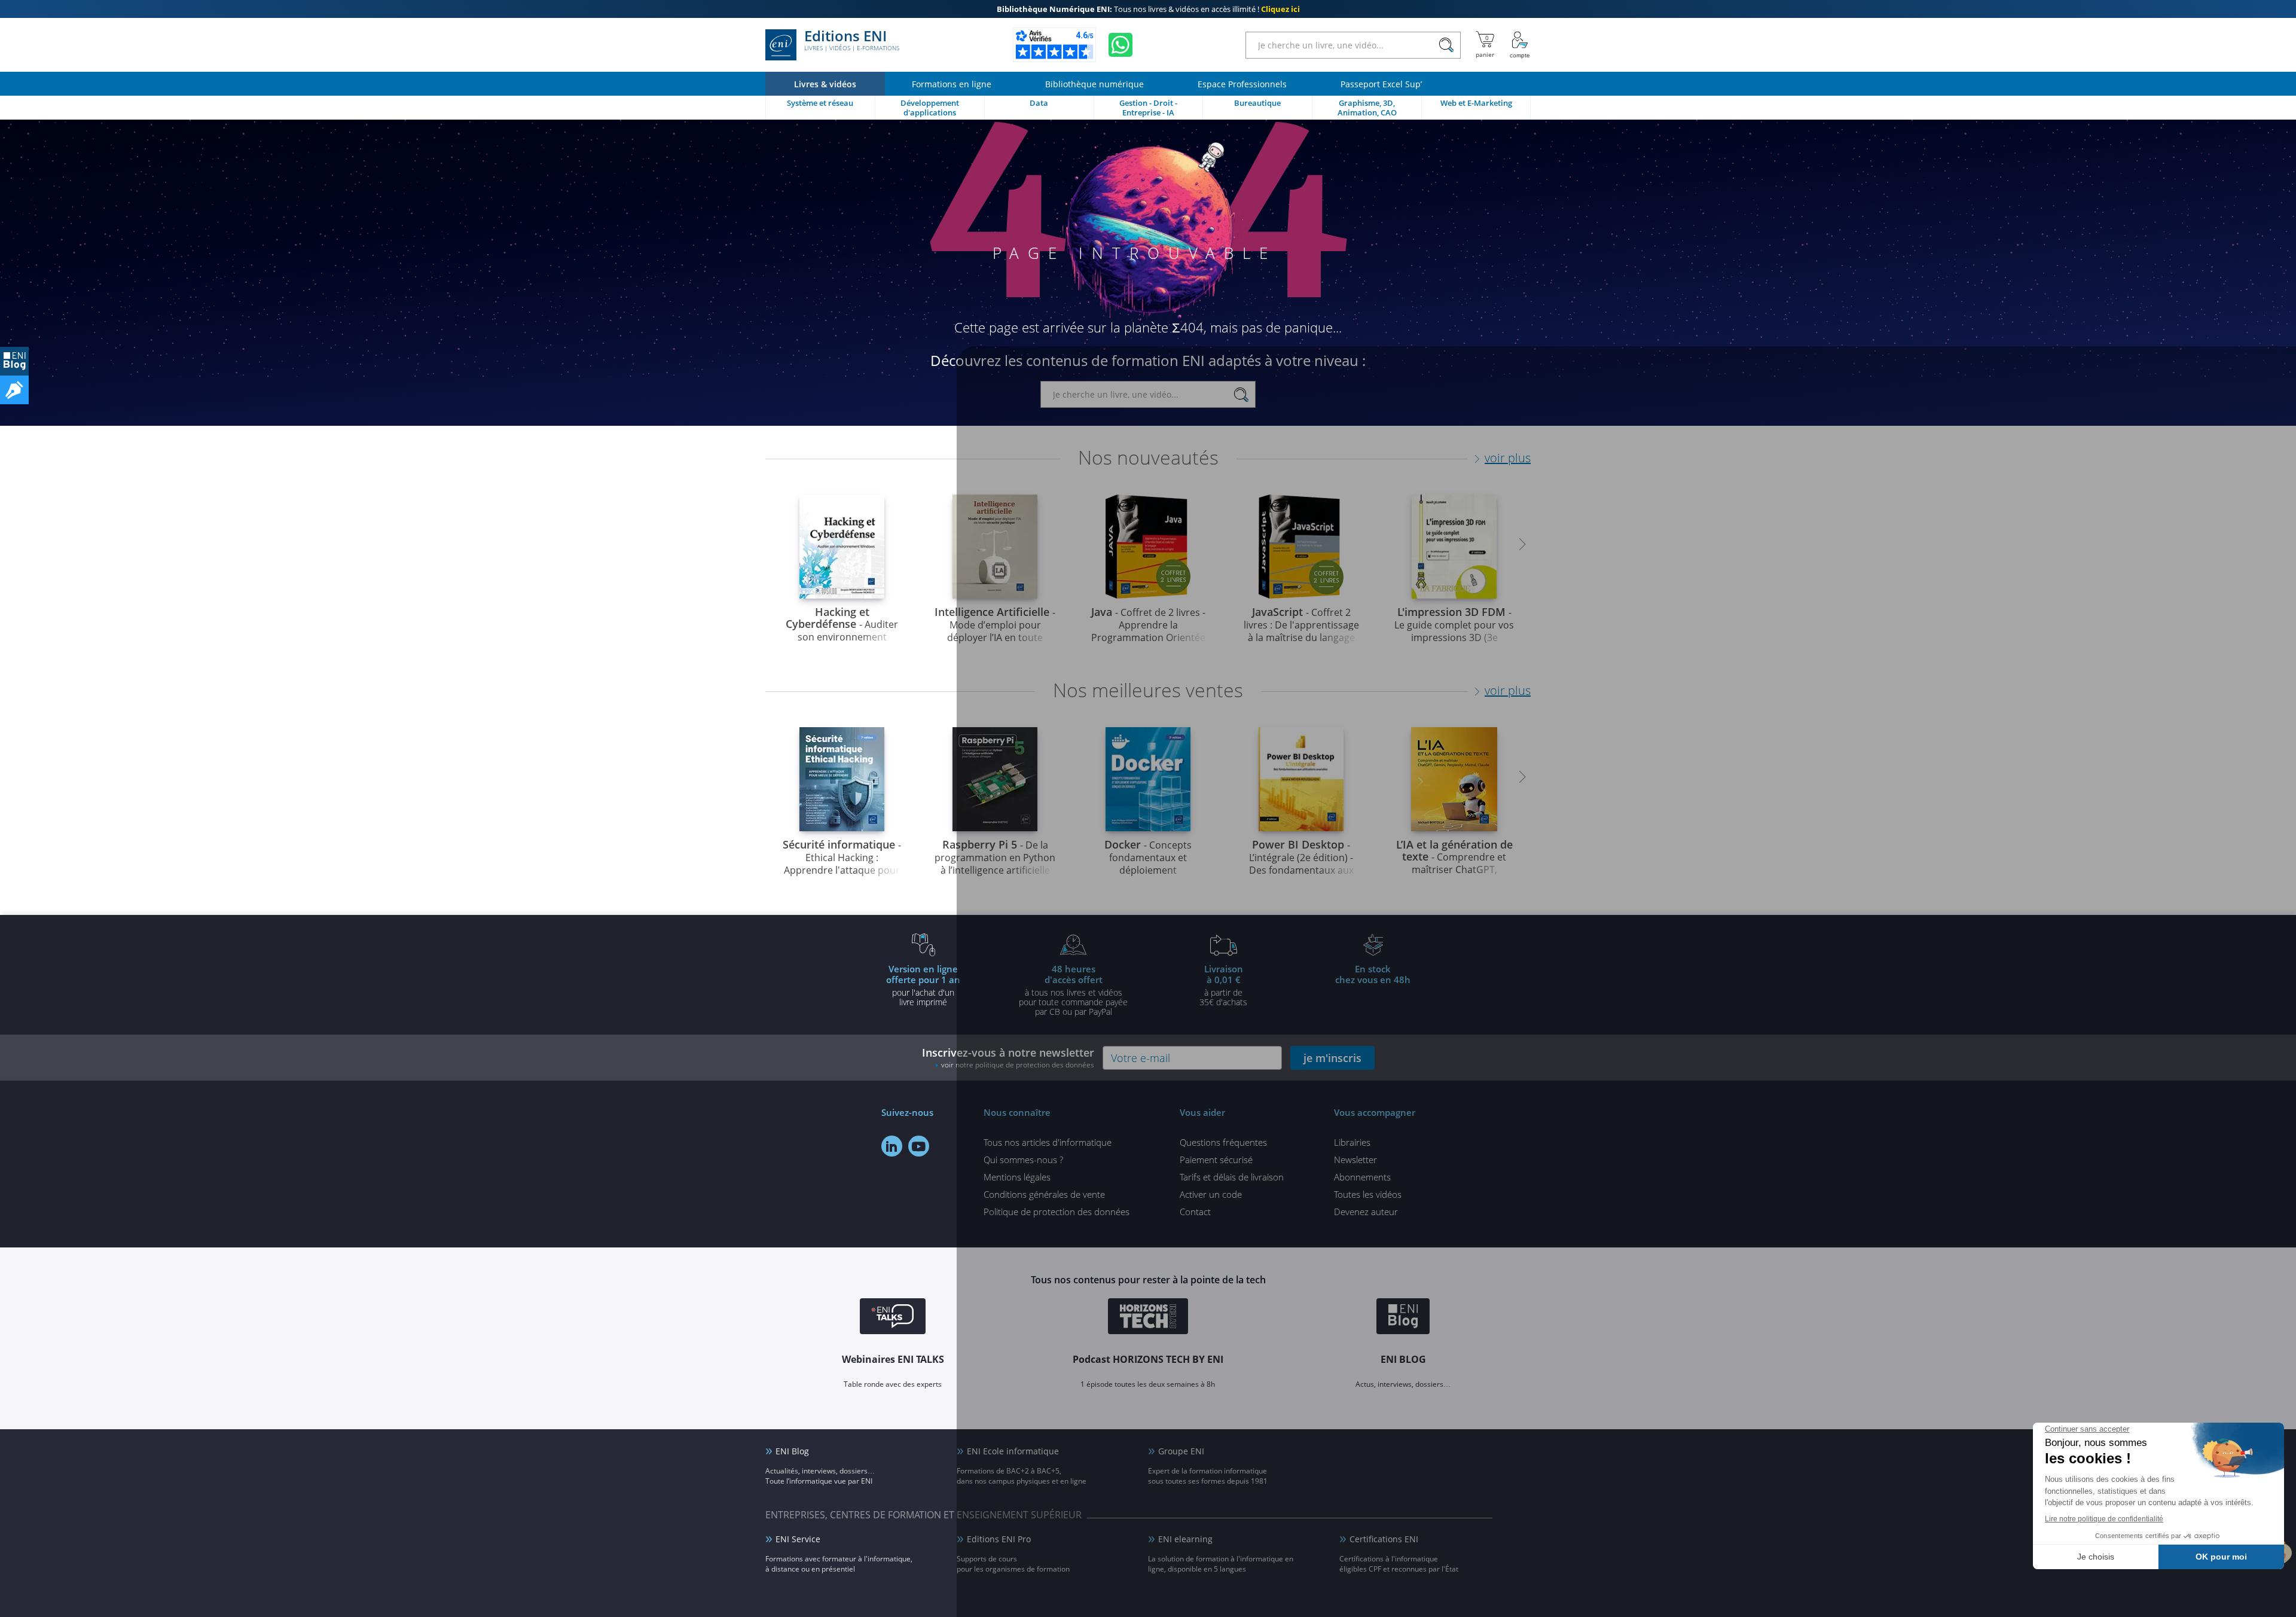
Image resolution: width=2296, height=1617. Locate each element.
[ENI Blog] (1403, 1318)
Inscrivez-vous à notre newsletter (1008, 1058)
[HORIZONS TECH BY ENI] (1148, 1318)
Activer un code (1211, 1194)
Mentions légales (1017, 1177)
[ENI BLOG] (14, 361)
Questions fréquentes (1223, 1142)
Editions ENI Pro (999, 1539)
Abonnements (1362, 1177)
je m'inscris (1332, 1058)
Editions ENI (852, 41)
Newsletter (1355, 1160)
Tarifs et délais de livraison (1232, 1177)
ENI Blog (792, 1451)
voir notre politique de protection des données (1018, 1065)
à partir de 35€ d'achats (1223, 985)
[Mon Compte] (1520, 45)
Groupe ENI (1181, 1451)
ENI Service (798, 1539)
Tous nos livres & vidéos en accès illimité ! (1148, 9)
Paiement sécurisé (1216, 1160)
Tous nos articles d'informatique (1048, 1142)
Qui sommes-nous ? (1023, 1160)
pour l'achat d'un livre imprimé (923, 985)
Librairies (1352, 1142)
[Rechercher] (1446, 45)
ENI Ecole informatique (1013, 1451)
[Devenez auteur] (14, 390)
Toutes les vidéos (1368, 1194)
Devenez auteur (1366, 1212)
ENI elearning (1185, 1539)
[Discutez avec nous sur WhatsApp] (1120, 45)
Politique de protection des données (1057, 1212)
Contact (1195, 1212)
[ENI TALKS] (893, 1318)
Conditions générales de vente (1044, 1194)
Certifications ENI (1384, 1539)
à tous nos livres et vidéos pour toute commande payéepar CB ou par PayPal (1073, 990)
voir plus (1508, 458)
